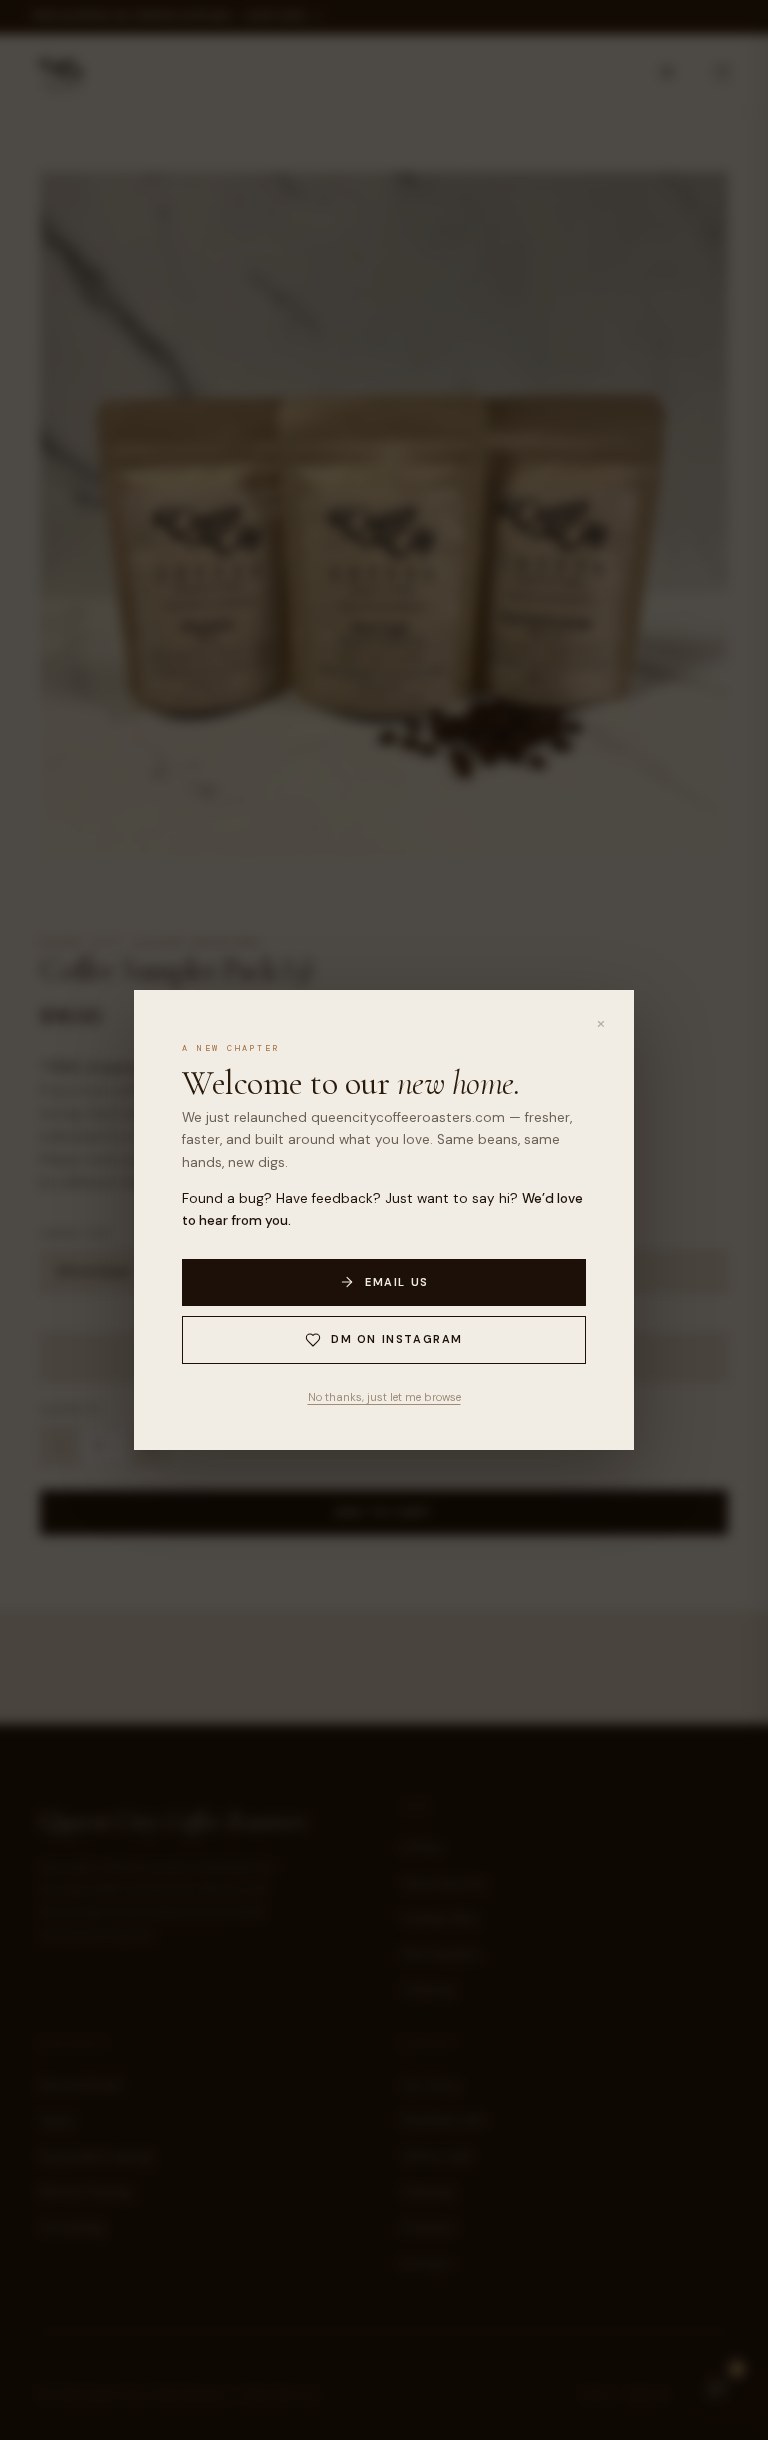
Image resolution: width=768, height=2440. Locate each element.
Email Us (397, 1282)
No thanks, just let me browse (384, 1397)
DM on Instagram (397, 1339)
